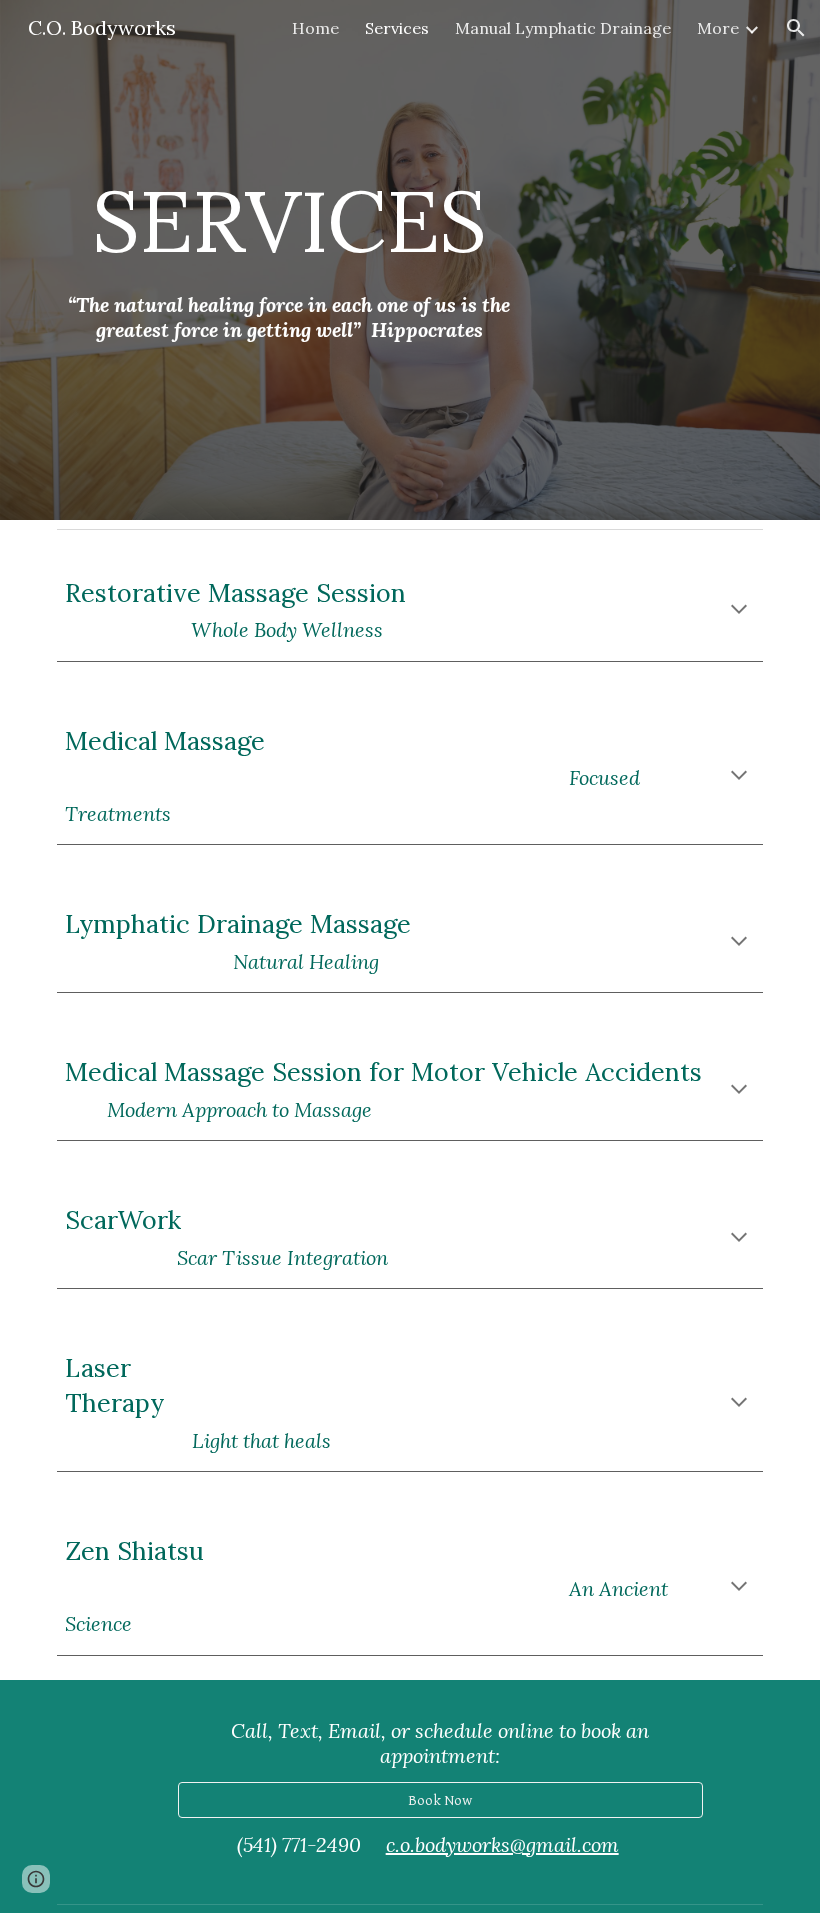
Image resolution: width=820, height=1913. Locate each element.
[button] (796, 28)
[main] (289, 220)
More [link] (718, 28)
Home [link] (315, 28)
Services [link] (397, 28)
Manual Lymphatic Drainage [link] (563, 28)
